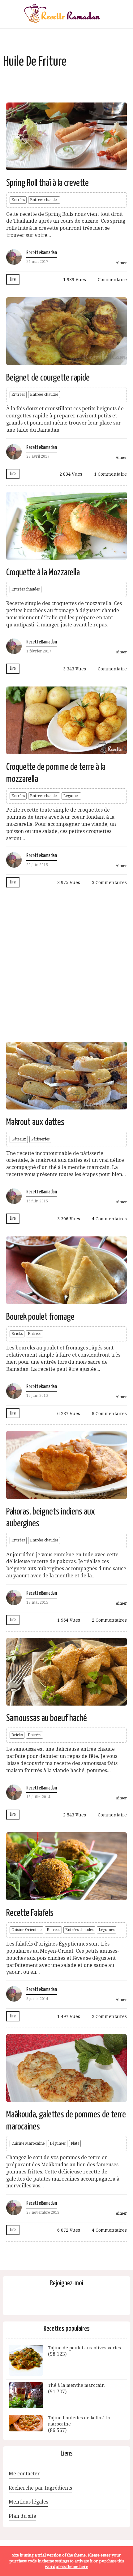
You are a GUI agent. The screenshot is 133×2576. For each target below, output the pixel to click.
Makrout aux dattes (35, 1122)
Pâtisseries (40, 1139)
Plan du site (22, 2516)
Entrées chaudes (44, 200)
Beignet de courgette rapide (48, 378)
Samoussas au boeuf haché (47, 1718)
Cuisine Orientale (26, 1930)
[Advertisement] (66, 967)
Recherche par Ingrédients (40, 2488)
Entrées (18, 200)
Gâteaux (19, 1139)
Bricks (17, 1334)
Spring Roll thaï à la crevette (47, 183)
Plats (75, 2143)
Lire (13, 279)
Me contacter (24, 2474)
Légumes (71, 796)
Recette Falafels (30, 1913)
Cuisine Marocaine (28, 2143)
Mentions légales (28, 2502)
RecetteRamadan (42, 253)
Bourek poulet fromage (40, 1317)
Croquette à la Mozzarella (43, 573)
